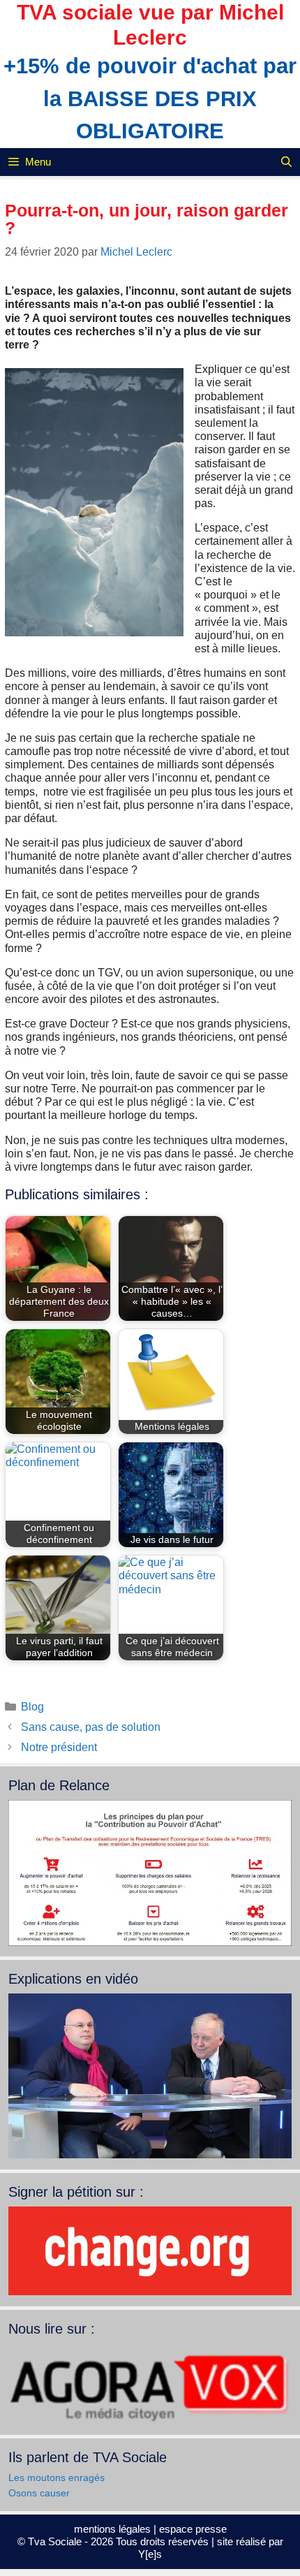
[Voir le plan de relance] (150, 1942)
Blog (32, 1707)
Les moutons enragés (57, 2478)
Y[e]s (150, 2554)
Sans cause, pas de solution (91, 1727)
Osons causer (39, 2493)
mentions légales (112, 2529)
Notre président (59, 1747)
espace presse (193, 2529)
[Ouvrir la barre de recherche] (286, 162)
